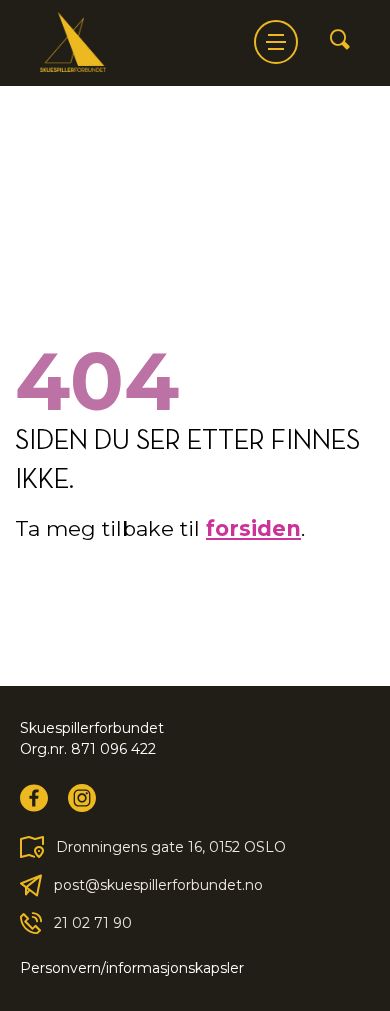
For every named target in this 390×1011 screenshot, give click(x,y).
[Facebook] (34, 798)
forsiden (253, 528)
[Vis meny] (276, 42)
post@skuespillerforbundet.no (158, 885)
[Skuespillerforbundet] (73, 42)
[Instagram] (82, 798)
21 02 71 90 (93, 923)
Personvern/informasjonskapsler (132, 968)
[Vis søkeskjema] (340, 41)
